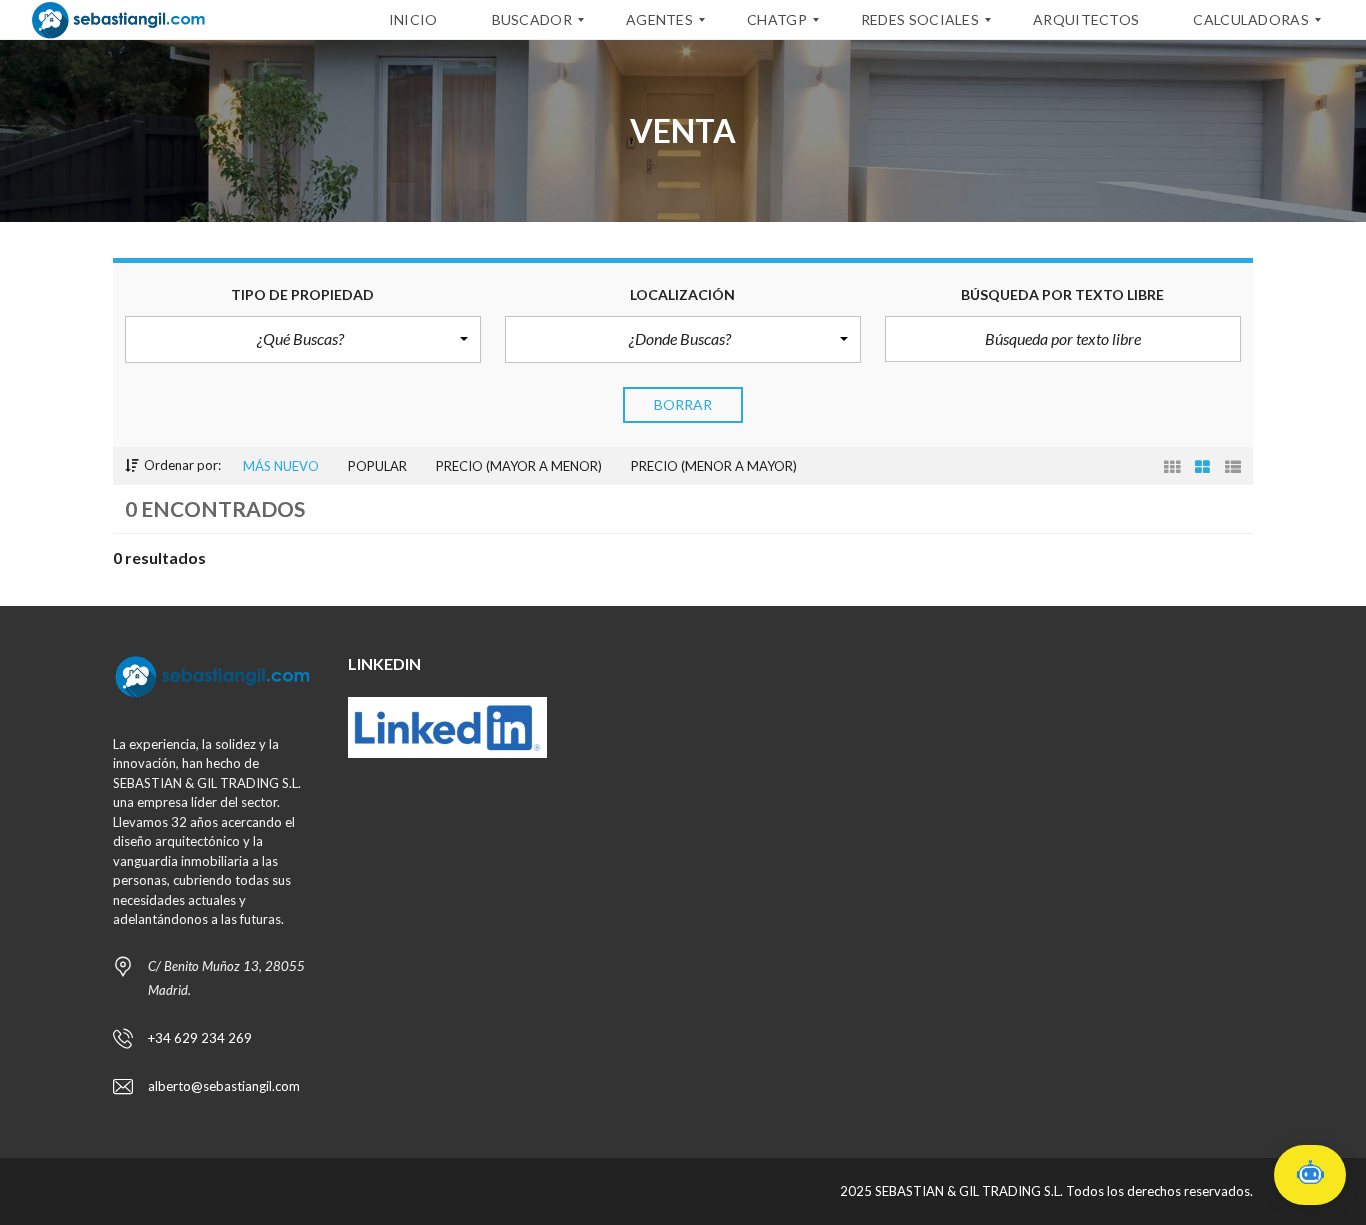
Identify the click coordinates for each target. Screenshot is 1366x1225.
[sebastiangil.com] (118, 20)
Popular (377, 466)
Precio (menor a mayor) (714, 466)
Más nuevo (281, 466)
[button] (303, 339)
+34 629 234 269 (200, 1038)
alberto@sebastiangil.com (224, 1086)
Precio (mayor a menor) (519, 466)
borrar (683, 404)
